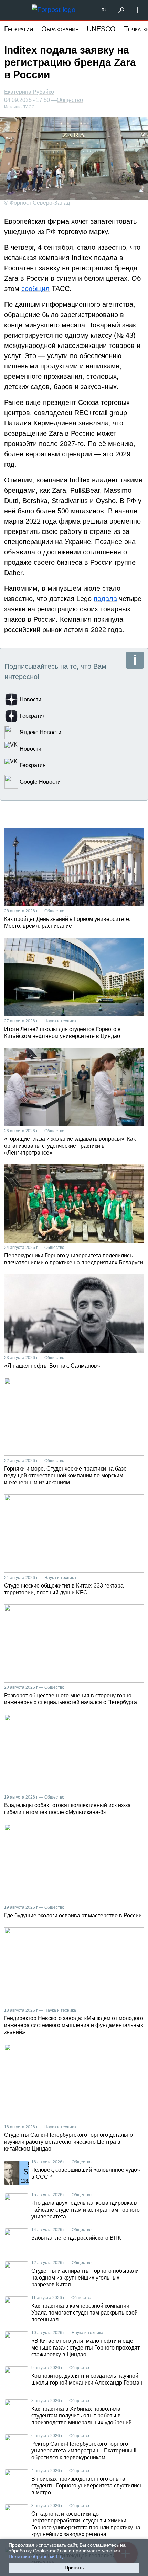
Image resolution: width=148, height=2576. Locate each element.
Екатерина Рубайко (29, 92)
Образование (60, 29)
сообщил (35, 289)
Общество (70, 100)
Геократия (19, 29)
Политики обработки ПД (36, 2556)
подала (105, 599)
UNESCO (101, 29)
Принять (74, 2568)
